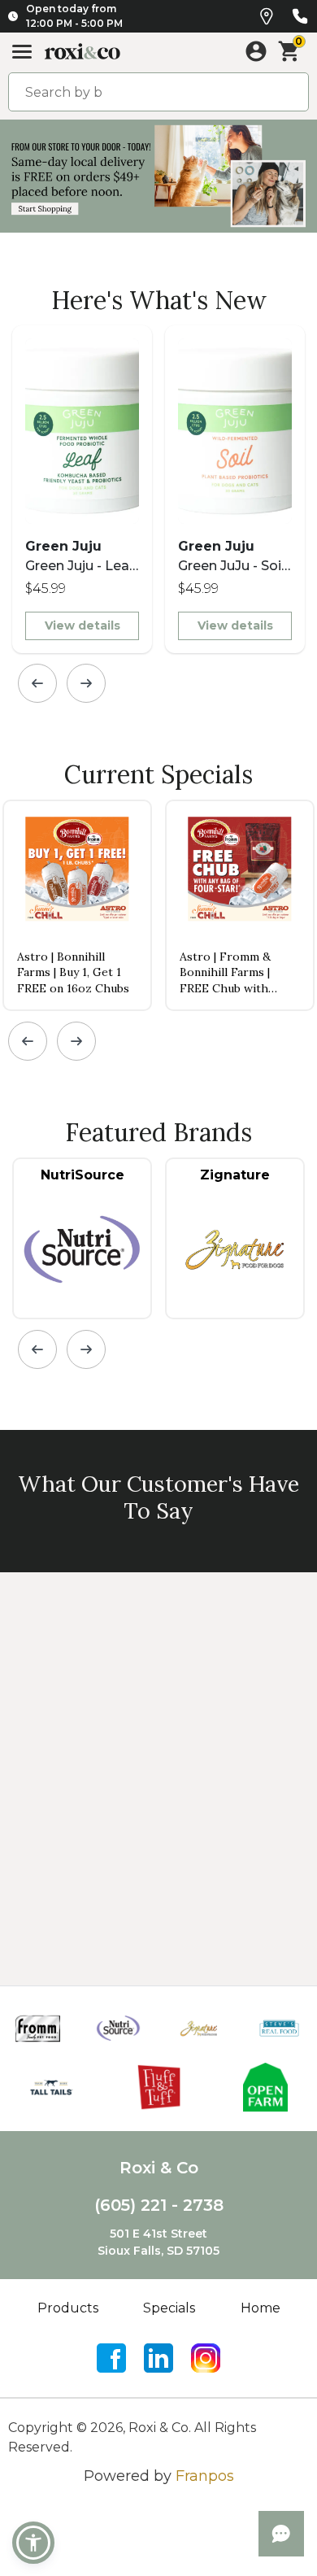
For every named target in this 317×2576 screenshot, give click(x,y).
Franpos (205, 2476)
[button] (33, 2543)
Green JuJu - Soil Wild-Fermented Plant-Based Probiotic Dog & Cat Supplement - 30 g (232, 557)
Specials (169, 2308)
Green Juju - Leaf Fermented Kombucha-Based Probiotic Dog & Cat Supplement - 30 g (80, 557)
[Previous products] (37, 683)
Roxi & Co (159, 2168)
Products (68, 2308)
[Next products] (86, 683)
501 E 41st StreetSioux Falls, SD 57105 (158, 2242)
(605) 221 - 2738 (159, 2205)
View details (83, 625)
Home (261, 2308)
